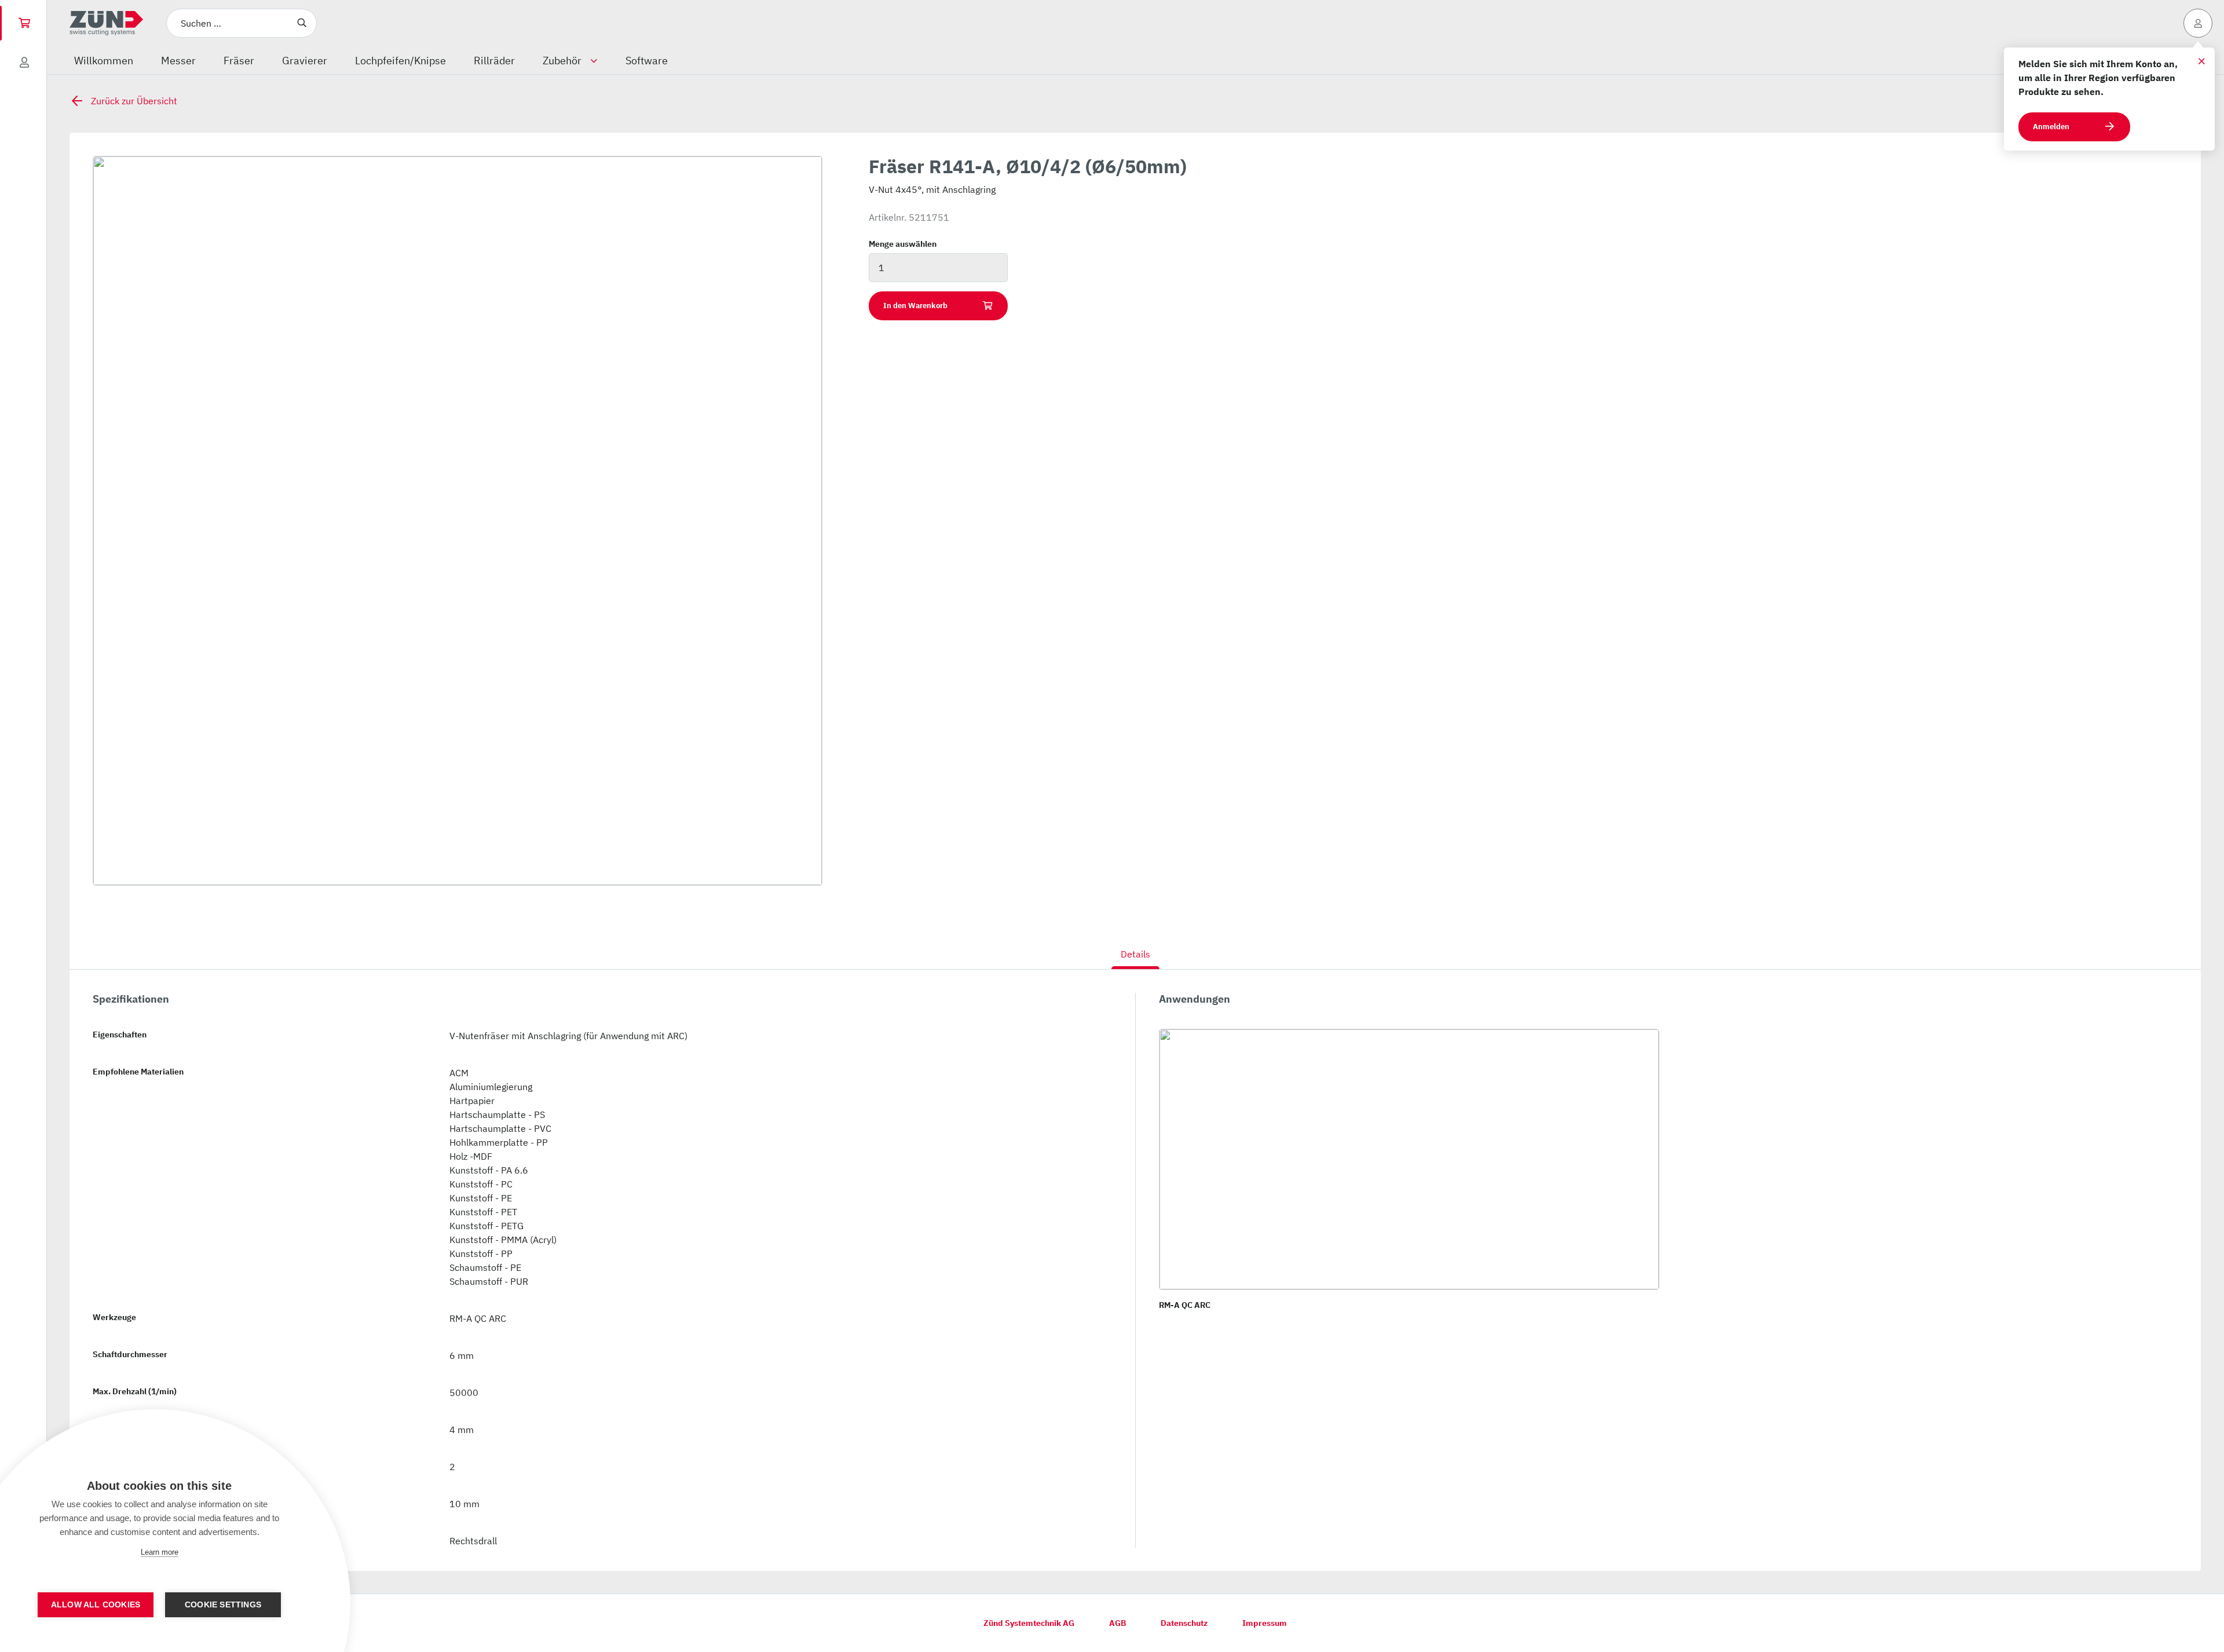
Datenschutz (1184, 1623)
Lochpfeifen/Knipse (400, 61)
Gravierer (305, 61)
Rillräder (494, 61)
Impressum (1265, 1623)
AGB (1118, 1623)
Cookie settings (223, 1605)
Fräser (239, 61)
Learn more (160, 1552)
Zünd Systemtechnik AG (1029, 1623)
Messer (178, 61)
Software (647, 61)
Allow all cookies (96, 1605)
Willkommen (104, 61)
